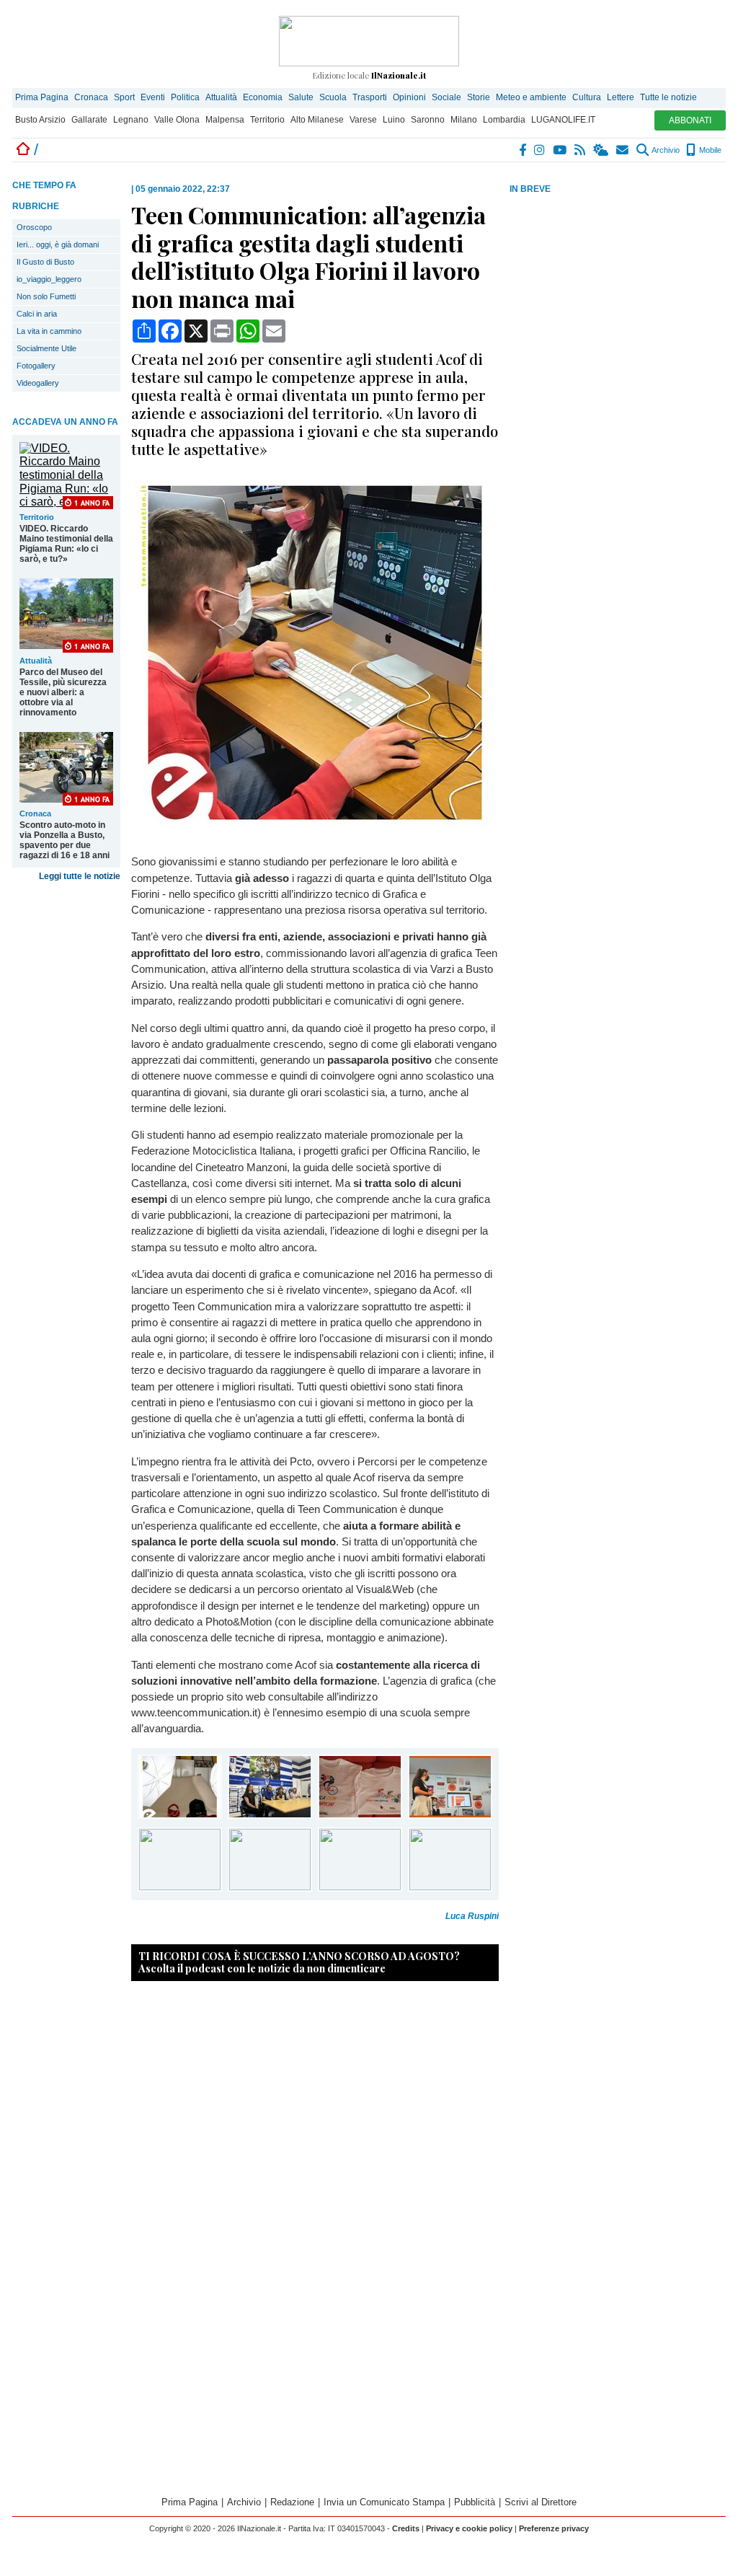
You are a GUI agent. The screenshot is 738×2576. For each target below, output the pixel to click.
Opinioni (409, 97)
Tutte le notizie (668, 97)
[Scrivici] (623, 150)
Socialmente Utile (46, 348)
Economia (263, 97)
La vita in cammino (49, 331)
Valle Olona (177, 120)
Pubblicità (475, 2502)
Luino (394, 120)
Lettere (621, 97)
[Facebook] (523, 150)
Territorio (267, 120)
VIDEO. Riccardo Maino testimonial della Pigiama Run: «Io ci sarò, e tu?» (66, 544)
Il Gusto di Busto (45, 262)
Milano (464, 120)
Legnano (131, 120)
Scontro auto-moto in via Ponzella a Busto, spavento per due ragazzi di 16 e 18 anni (65, 840)
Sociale (446, 97)
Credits (406, 2528)
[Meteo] (601, 150)
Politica (185, 97)
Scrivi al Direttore (541, 2502)
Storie (479, 97)
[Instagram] (540, 150)
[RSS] (581, 150)
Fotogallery (36, 366)
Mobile (709, 150)
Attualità (221, 97)
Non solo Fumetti (46, 296)
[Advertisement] (618, 309)
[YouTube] (560, 150)
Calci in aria (37, 314)
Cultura (587, 97)
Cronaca (91, 97)
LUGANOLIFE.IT (563, 120)
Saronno (428, 120)
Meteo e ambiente (531, 97)
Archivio (665, 150)
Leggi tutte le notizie (80, 876)
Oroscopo (34, 227)
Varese (363, 120)
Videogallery (38, 383)
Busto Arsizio (40, 120)
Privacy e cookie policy (469, 2528)
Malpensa (225, 120)
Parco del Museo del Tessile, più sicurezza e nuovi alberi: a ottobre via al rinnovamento (63, 692)
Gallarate (89, 120)
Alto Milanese (317, 120)
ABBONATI (690, 120)
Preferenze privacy (554, 2528)
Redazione (292, 2502)
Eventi (153, 97)
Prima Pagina (42, 97)
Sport (124, 97)
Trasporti (370, 97)
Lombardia (504, 120)
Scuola (333, 97)
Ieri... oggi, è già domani (58, 244)
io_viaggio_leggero (49, 279)
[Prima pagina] (23, 150)
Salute (301, 97)
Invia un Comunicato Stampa (384, 2502)
